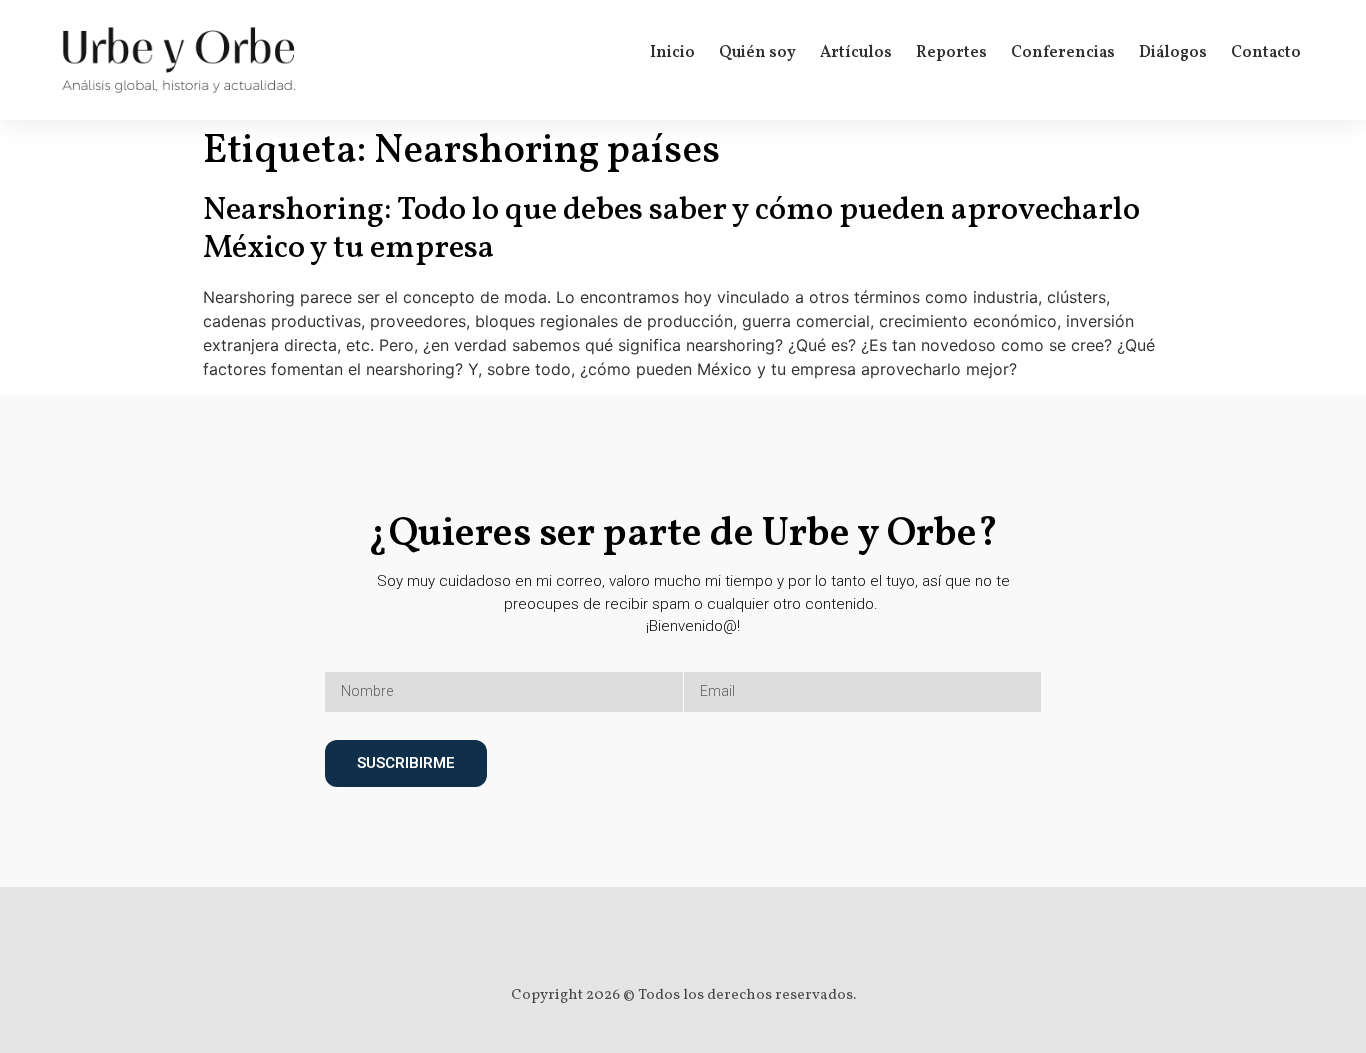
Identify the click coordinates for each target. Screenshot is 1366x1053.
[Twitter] (664, 945)
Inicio (672, 53)
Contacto (1266, 53)
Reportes (951, 53)
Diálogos (1173, 53)
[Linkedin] (702, 945)
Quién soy (757, 53)
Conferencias (1063, 53)
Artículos (856, 53)
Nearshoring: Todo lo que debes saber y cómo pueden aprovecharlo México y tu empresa (671, 230)
